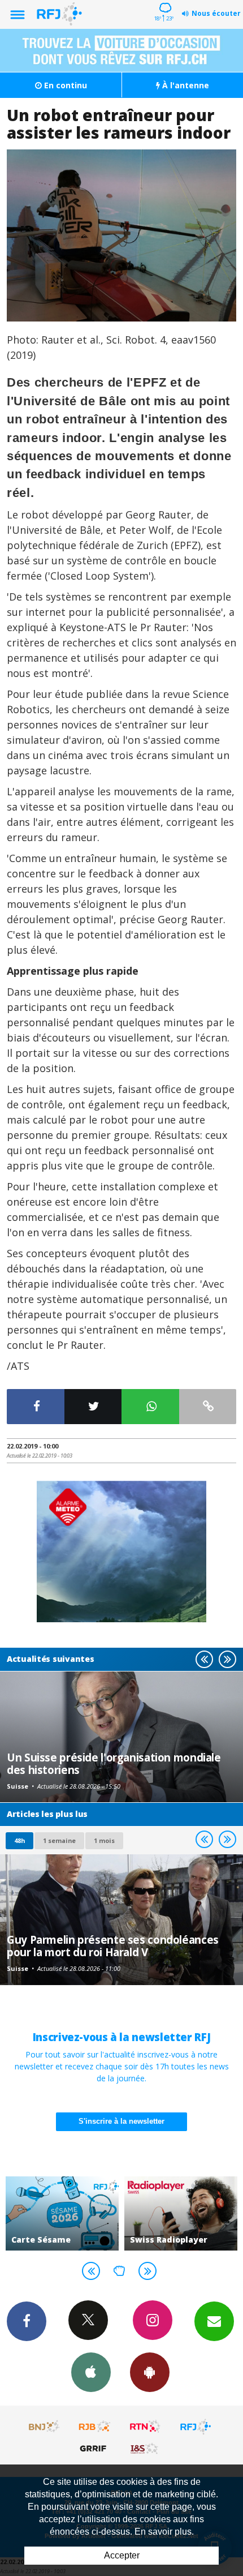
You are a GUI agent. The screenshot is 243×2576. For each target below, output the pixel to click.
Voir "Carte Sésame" (62, 2213)
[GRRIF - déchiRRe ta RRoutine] (95, 2448)
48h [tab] (19, 1840)
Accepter (122, 2555)
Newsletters (214, 2321)
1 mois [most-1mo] (104, 1840)
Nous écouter (216, 13)
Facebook (27, 2321)
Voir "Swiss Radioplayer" (181, 2213)
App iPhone (91, 2372)
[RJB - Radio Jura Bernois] (95, 2427)
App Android (150, 2372)
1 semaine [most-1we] (59, 1840)
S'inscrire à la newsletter (121, 2121)
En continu (64, 85)
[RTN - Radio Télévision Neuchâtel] (145, 2427)
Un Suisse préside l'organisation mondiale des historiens (114, 1763)
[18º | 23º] (164, 1)
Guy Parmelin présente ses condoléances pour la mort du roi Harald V (113, 1946)
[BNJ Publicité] (45, 2427)
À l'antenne (185, 85)
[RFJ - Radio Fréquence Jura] (196, 2427)
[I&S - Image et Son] (145, 2448)
